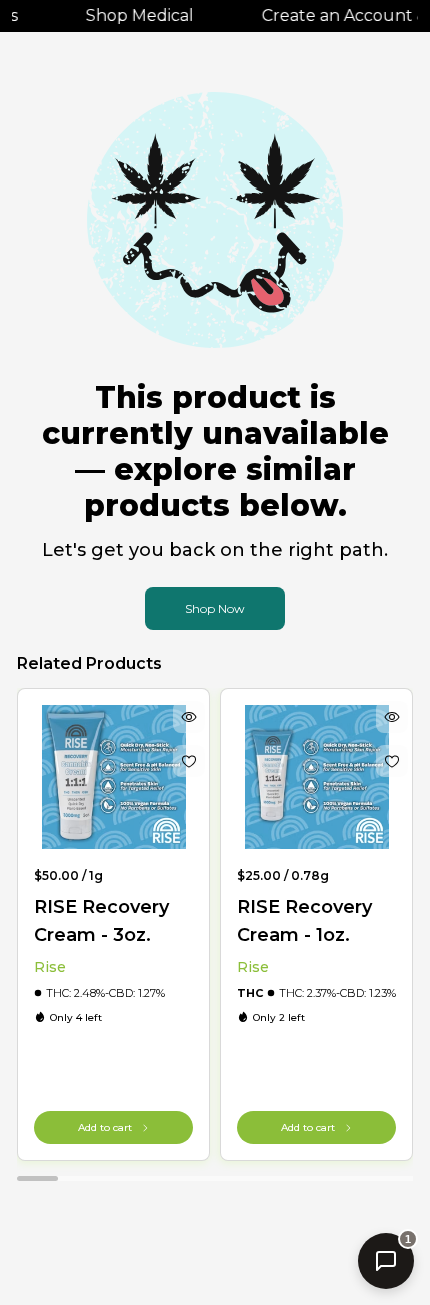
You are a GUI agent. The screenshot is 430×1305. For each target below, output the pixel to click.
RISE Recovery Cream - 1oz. (304, 921)
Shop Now (215, 608)
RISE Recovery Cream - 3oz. (101, 921)
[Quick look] (189, 717)
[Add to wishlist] (189, 761)
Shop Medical (135, 15)
